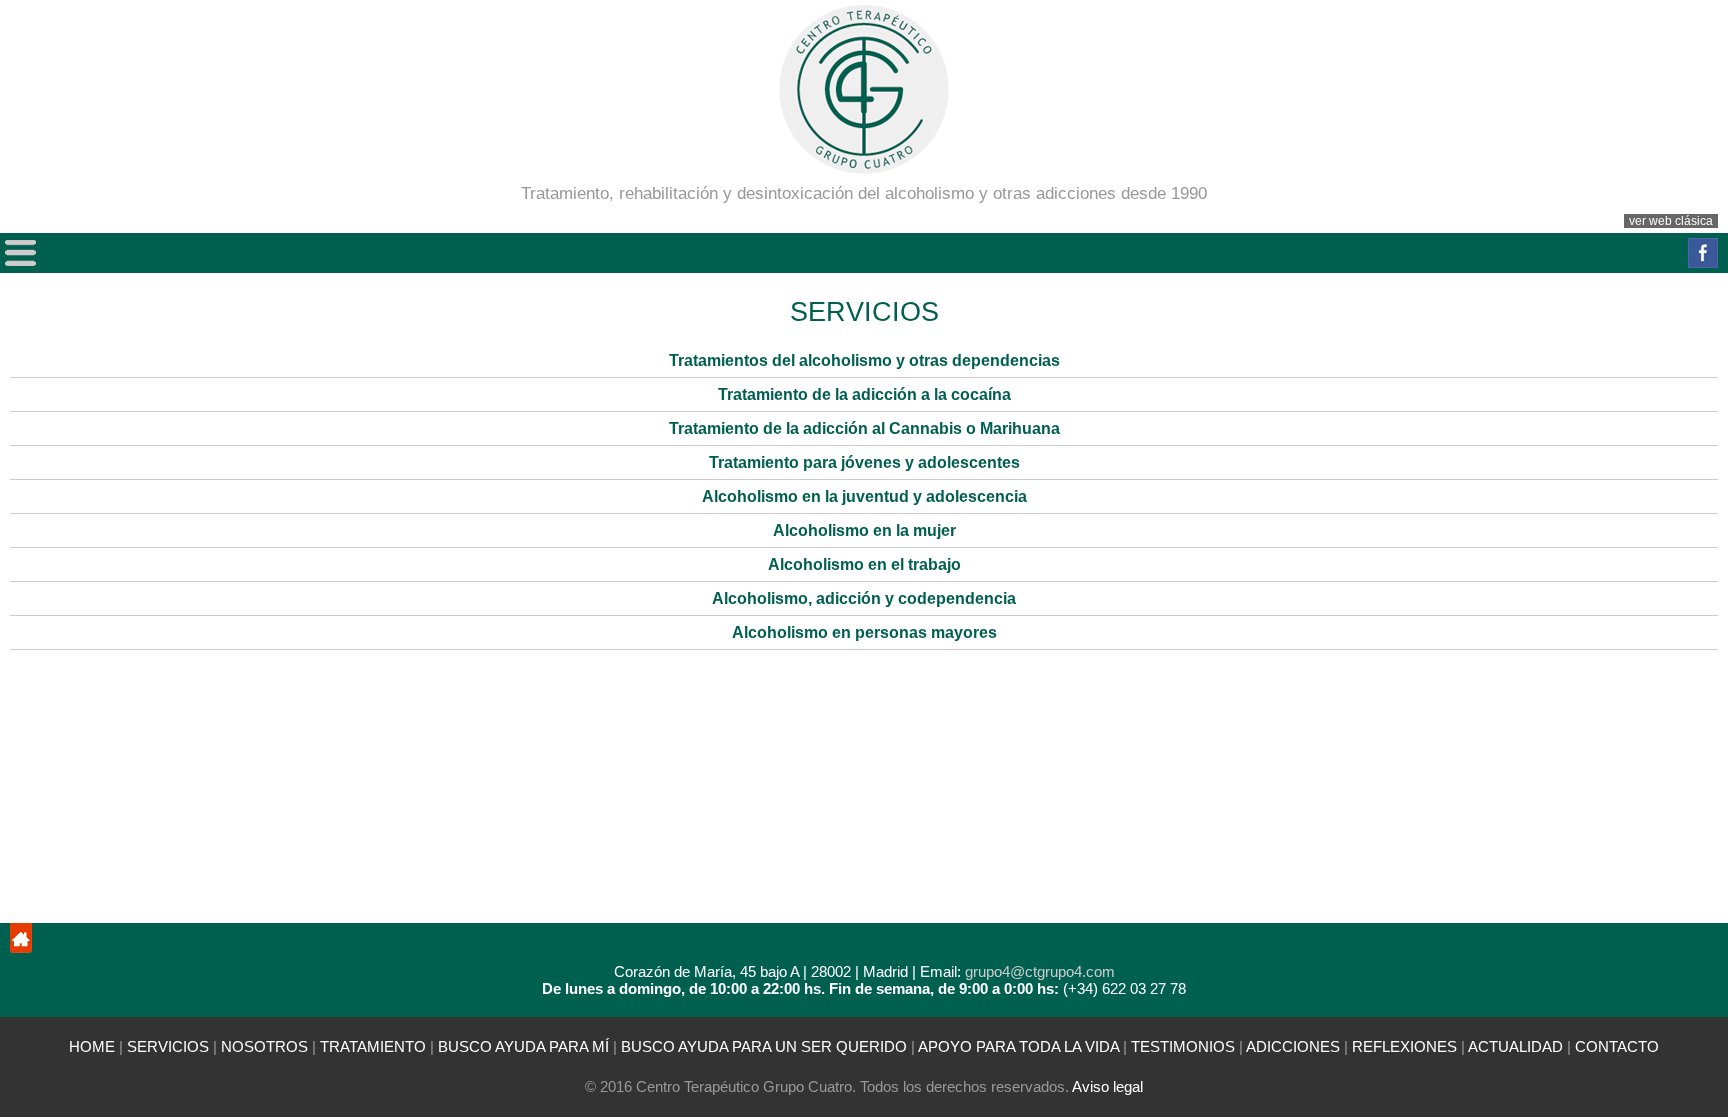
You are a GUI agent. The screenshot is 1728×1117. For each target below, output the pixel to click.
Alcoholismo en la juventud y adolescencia (864, 496)
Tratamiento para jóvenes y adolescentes (864, 462)
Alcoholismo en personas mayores (864, 632)
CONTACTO (1617, 1046)
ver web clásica (1671, 221)
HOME (92, 1046)
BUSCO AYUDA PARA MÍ (525, 1046)
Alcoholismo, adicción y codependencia (864, 598)
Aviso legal (1107, 1086)
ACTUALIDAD (1515, 1046)
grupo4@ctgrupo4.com (1040, 971)
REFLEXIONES (1404, 1046)
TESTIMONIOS (1183, 1046)
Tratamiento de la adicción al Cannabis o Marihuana (864, 428)
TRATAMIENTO (373, 1046)
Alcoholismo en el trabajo (864, 564)
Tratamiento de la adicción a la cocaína (864, 394)
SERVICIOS (168, 1046)
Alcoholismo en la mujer (864, 530)
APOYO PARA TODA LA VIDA (1018, 1046)
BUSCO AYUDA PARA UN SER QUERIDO (764, 1046)
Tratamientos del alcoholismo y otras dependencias (864, 360)
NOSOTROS (264, 1046)
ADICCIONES (1293, 1046)
